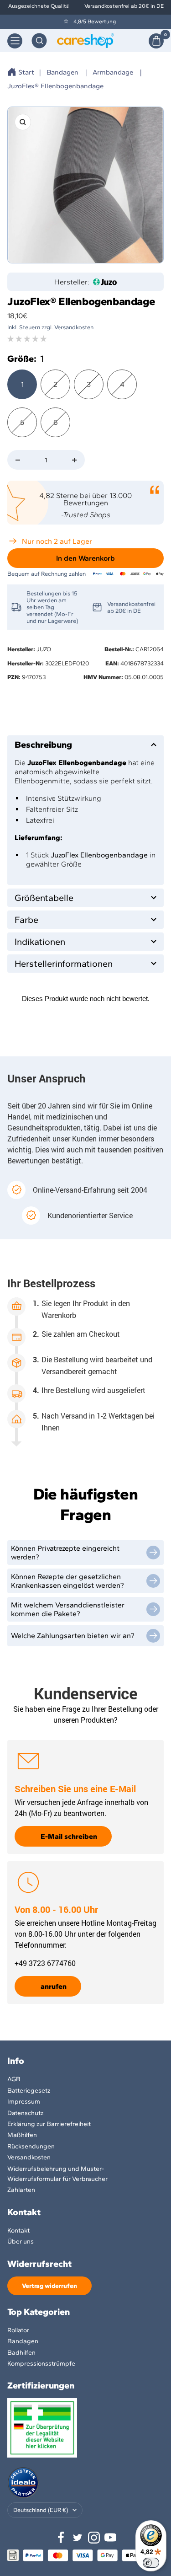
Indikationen (40, 942)
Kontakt (18, 2231)
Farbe (26, 920)
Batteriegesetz (29, 2091)
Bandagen (62, 72)
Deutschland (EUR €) (41, 2510)
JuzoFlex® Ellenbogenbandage (55, 86)
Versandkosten (29, 2157)
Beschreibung (43, 744)
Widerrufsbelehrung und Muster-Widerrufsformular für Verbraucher (57, 2174)
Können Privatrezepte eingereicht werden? (65, 1553)
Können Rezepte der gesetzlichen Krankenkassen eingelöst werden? (67, 1581)
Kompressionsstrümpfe (41, 2364)
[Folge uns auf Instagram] (94, 2538)
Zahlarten (21, 2190)
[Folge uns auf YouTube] (110, 2538)
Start (26, 72)
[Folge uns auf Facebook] (61, 2538)
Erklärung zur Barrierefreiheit (49, 2124)
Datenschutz (25, 2113)
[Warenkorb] (156, 41)
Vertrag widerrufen (49, 2286)
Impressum (24, 2102)
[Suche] (39, 41)
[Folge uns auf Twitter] (78, 2538)
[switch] (151, 2563)
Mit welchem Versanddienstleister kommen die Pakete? (68, 1609)
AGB (14, 2079)
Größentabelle (44, 898)
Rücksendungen (31, 2146)
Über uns (21, 2241)
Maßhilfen (22, 2135)
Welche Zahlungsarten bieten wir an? (73, 1636)
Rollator (18, 2330)
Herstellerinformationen (64, 964)
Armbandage (113, 72)
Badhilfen (21, 2353)
